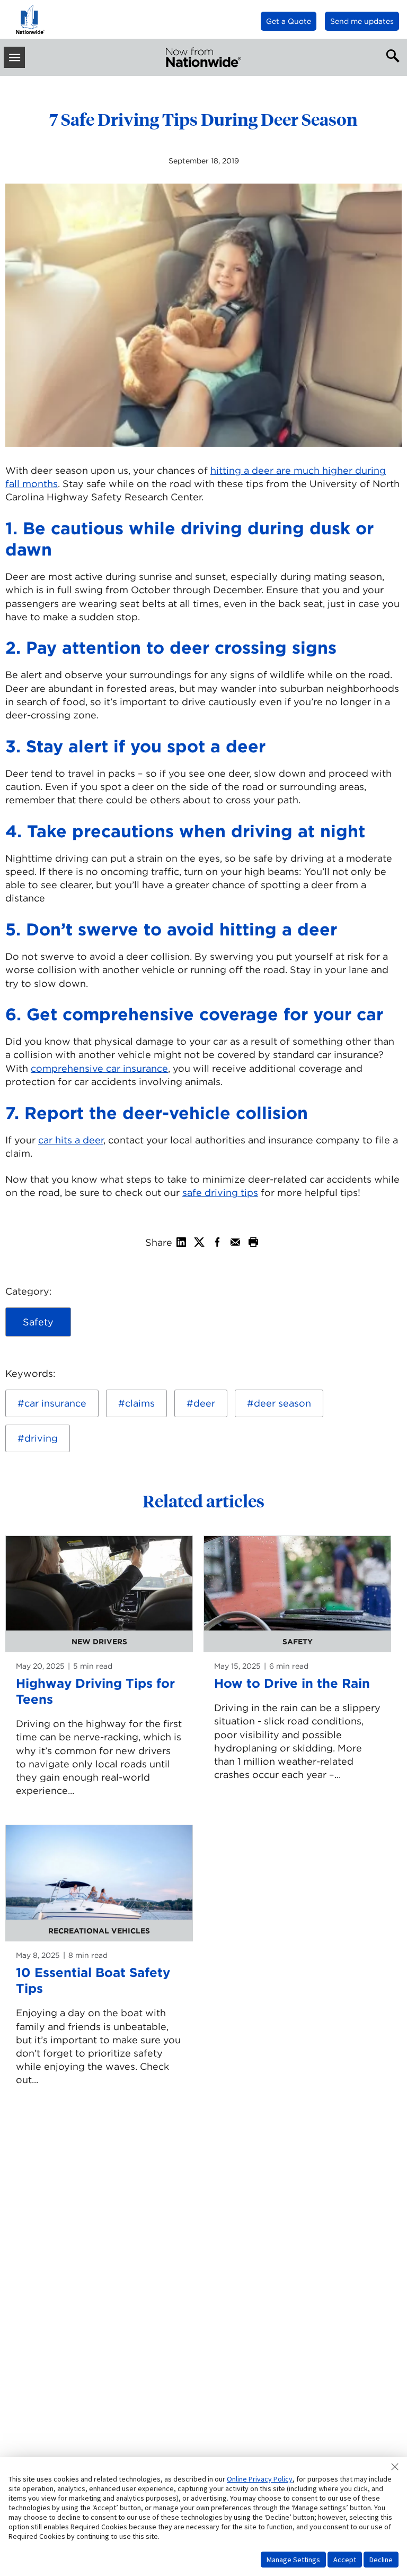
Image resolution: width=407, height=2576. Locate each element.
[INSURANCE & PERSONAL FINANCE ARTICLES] (203, 57)
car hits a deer (71, 1140)
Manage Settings (293, 2560)
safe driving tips (220, 1192)
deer (204, 1403)
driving (41, 1438)
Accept (345, 2560)
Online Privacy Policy (260, 2479)
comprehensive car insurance (99, 1068)
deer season (282, 1403)
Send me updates (362, 21)
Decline (381, 2560)
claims (140, 1403)
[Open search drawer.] (391, 55)
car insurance (55, 1403)
